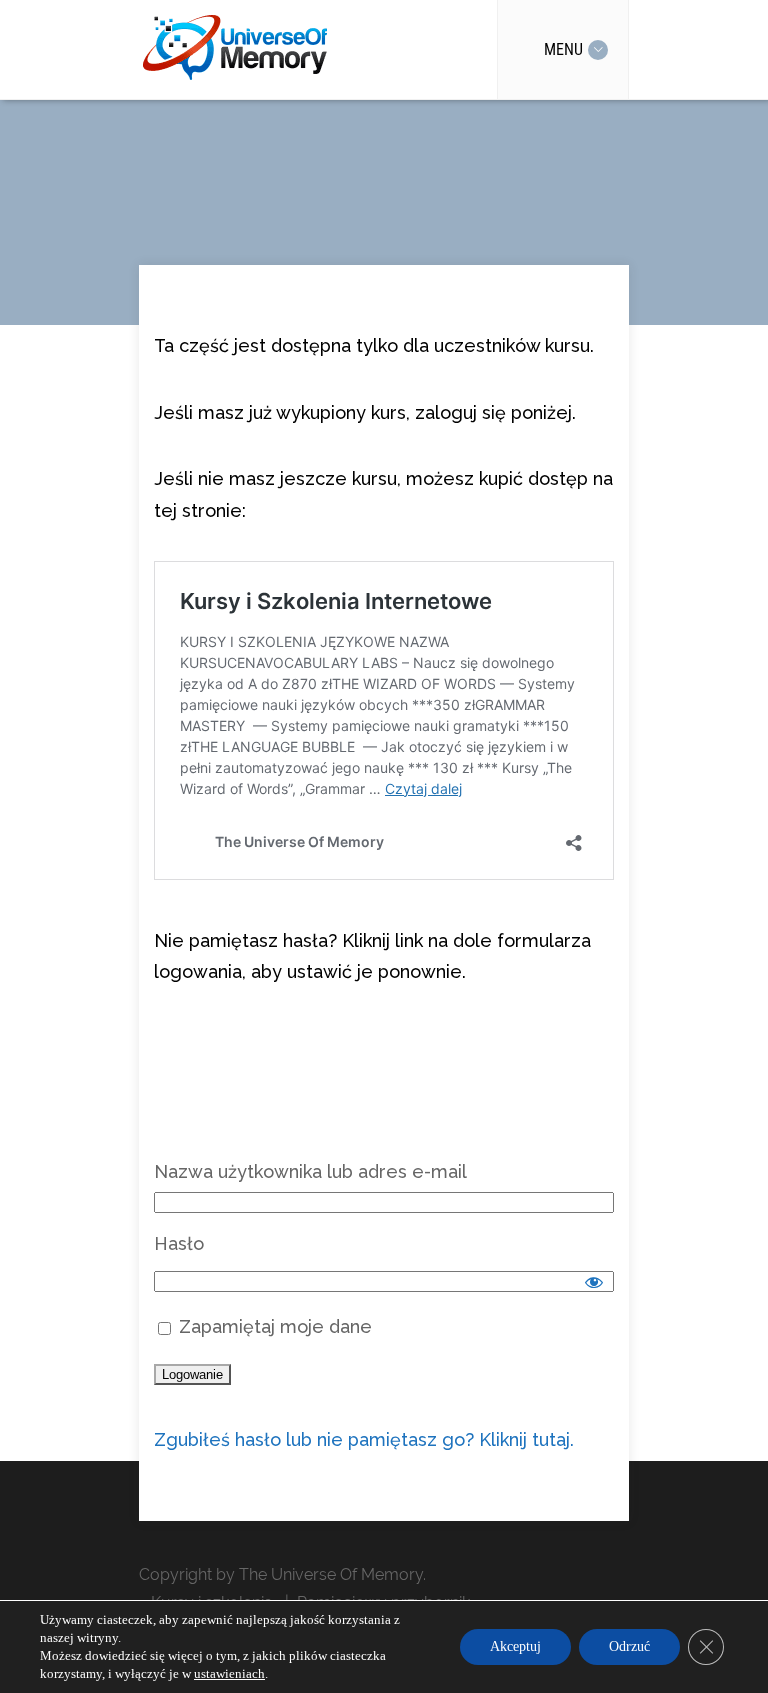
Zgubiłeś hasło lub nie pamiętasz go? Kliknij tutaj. (364, 1439)
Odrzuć (629, 1646)
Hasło (179, 1243)
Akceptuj (515, 1646)
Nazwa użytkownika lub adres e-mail (310, 1171)
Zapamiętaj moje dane (273, 1326)
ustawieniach (229, 1673)
